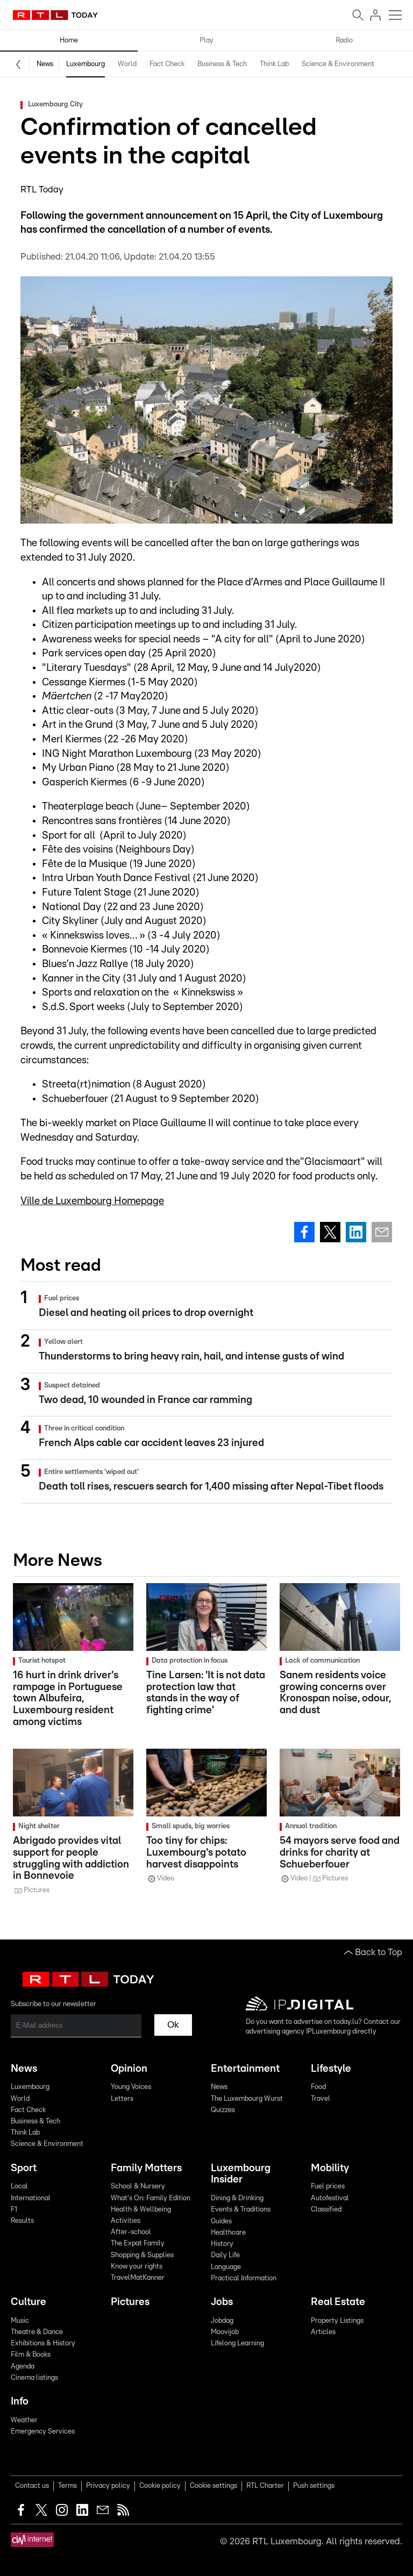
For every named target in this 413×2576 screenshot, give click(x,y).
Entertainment (245, 2069)
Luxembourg (86, 64)
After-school (131, 2232)
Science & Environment (338, 64)
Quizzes (223, 2110)
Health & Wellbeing (141, 2210)
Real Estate (338, 2302)
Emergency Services (43, 2432)
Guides (221, 2221)
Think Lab (274, 64)
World (127, 64)
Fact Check (167, 64)
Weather (24, 2420)
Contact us (32, 2486)
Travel (321, 2099)
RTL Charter (265, 2486)
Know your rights (137, 2267)
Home (69, 41)
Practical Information (244, 2278)
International (31, 2198)
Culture (29, 2302)
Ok (173, 2025)
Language (226, 2267)
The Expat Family (138, 2244)
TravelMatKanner (138, 2278)
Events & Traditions (241, 2210)
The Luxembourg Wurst (247, 2099)
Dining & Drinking (237, 2198)
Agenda (23, 2367)
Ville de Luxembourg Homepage (92, 1201)
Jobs (222, 2302)
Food (318, 2087)
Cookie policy (160, 2486)
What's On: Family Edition (151, 2198)
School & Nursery (138, 2187)
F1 (14, 2210)
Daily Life (225, 2255)
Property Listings (337, 2321)
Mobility (330, 2168)
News (45, 64)
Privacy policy (108, 2486)
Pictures (130, 2302)
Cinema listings (34, 2378)
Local (19, 2187)
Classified (326, 2210)
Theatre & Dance (37, 2332)
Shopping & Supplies (142, 2255)
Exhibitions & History (43, 2344)
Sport (24, 2168)
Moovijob (225, 2332)
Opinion (129, 2069)
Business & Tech (222, 64)
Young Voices (131, 2087)
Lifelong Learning (237, 2344)
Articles (323, 2332)
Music (20, 2321)
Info (20, 2402)
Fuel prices (328, 2187)
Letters (122, 2099)
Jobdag (222, 2321)
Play (206, 41)
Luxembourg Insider (241, 2174)
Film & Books (31, 2355)
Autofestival (330, 2198)
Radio (344, 41)
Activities (126, 2221)
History (222, 2244)
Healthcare (228, 2233)
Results (22, 2221)
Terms (67, 2486)
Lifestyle (331, 2069)
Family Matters (146, 2168)
